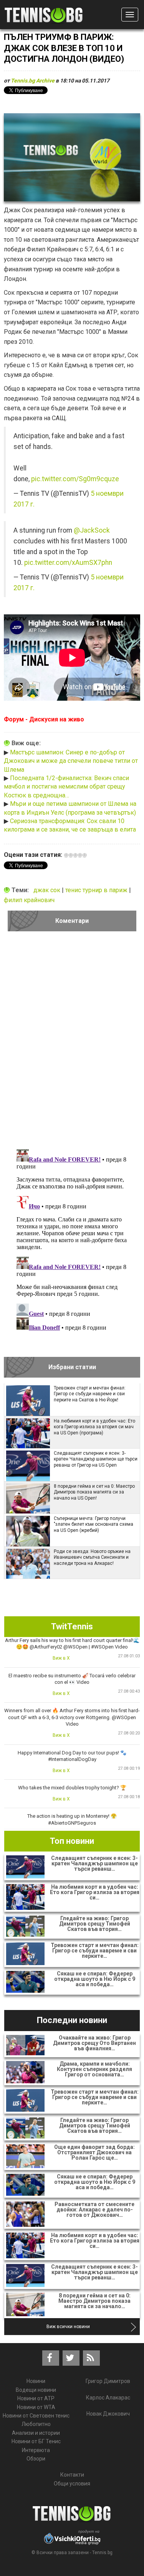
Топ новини (72, 1841)
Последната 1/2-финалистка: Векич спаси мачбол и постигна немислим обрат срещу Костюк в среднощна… (66, 787)
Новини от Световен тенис (36, 2416)
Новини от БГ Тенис (36, 2441)
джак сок (48, 890)
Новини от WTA (36, 2407)
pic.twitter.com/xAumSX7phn (68, 563)
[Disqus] (72, 1043)
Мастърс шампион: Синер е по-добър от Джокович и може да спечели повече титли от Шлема (71, 761)
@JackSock (92, 530)
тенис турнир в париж (97, 890)
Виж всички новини (68, 2327)
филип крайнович (29, 900)
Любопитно (36, 2424)
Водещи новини (36, 2390)
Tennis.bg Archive (33, 81)
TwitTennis (72, 1626)
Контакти (72, 2475)
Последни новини (72, 2020)
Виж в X (61, 1658)
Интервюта (36, 2450)
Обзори (36, 2459)
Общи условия (72, 2484)
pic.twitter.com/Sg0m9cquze (75, 479)
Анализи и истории (36, 2433)
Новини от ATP (36, 2398)
